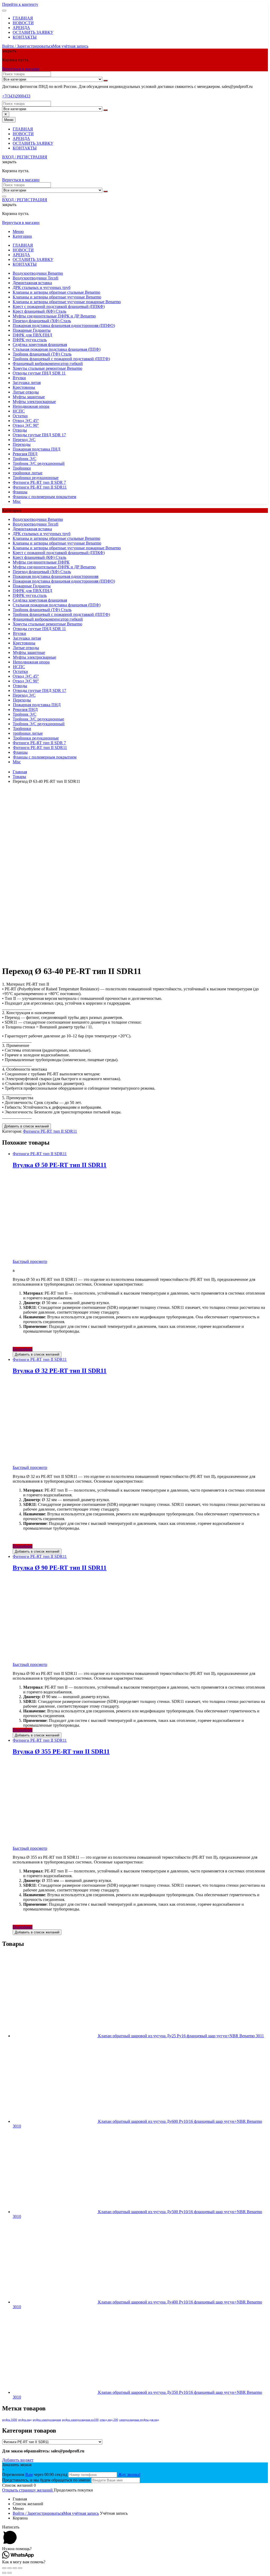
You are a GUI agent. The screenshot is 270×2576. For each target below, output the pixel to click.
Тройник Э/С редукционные (38, 719)
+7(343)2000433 (16, 96)
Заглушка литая (27, 383)
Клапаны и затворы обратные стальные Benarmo (56, 292)
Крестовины (24, 387)
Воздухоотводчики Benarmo (38, 273)
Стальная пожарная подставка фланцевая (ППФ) (57, 349)
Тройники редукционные (36, 478)
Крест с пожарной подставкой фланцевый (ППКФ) (59, 306)
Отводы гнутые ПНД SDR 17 (39, 435)
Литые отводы (26, 392)
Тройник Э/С (25, 459)
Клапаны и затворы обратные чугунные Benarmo (57, 297)
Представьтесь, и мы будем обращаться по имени (46, 2480)
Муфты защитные (29, 397)
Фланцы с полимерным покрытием (44, 497)
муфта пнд (25, 2420)
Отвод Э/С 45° (26, 421)
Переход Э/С (24, 440)
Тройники (22, 468)
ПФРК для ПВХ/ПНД (32, 335)
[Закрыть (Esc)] (4, 2568)
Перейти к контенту (20, 4)
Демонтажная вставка (32, 283)
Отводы (20, 430)
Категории (22, 236)
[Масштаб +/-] (20, 2568)
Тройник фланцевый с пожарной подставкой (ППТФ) (61, 359)
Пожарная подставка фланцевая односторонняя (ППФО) (64, 325)
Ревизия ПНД (25, 454)
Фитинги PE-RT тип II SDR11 (40, 487)
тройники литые (28, 473)
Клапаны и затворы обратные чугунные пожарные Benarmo (67, 302)
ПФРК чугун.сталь (30, 340)
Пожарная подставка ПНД (37, 449)
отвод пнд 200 (109, 2420)
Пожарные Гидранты (32, 330)
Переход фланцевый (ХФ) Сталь (42, 321)
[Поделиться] (9, 2568)
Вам (29, 2474)
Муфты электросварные (34, 402)
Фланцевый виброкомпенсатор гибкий (48, 364)
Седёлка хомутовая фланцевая (40, 345)
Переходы (22, 444)
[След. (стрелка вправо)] (9, 2573)
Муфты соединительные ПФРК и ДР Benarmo (54, 316)
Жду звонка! (129, 2474)
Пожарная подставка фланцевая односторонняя (56, 576)
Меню (18, 231)
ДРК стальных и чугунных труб (42, 287)
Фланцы (20, 492)
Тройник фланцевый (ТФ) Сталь (42, 354)
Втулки (19, 378)
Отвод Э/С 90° (26, 425)
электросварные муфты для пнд (139, 2420)
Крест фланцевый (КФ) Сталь (39, 311)
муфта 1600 (10, 2420)
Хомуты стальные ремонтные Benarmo (47, 368)
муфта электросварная (47, 2420)
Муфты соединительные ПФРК (41, 562)
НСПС (19, 411)
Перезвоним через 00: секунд (35, 2474)
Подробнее (23, 1349)
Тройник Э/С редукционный (39, 463)
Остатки (20, 416)
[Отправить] (105, 81)
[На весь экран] (15, 2568)
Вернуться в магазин (21, 69)
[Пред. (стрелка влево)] (4, 2573)
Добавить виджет (18, 2460)
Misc (17, 501)
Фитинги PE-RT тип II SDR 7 (39, 482)
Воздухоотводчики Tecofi (35, 278)
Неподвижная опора (31, 406)
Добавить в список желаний (26, 1126)
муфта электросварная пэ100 (80, 2420)
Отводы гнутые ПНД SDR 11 (39, 373)
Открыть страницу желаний (28, 2490)
